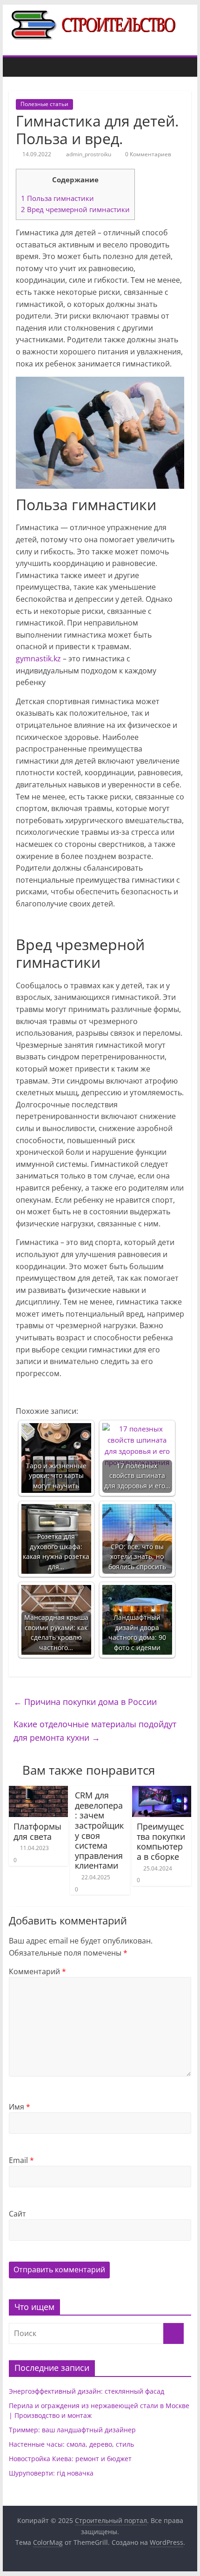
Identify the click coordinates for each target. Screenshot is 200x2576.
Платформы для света (37, 1831)
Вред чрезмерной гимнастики (75, 209)
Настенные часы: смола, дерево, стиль (71, 2444)
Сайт (17, 2214)
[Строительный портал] (18, 67)
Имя (20, 2107)
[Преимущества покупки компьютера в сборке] (162, 1791)
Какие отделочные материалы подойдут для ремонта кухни (95, 1731)
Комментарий (37, 1971)
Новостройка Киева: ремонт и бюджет (70, 2459)
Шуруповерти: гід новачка (51, 2473)
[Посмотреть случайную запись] (182, 67)
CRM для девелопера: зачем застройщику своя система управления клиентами (99, 1830)
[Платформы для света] (38, 1791)
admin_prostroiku (89, 154)
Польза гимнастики (57, 198)
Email (21, 2160)
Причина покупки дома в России (85, 1702)
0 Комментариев (147, 154)
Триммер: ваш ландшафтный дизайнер (72, 2430)
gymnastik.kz (38, 659)
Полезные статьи (44, 104)
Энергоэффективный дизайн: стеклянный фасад (87, 2391)
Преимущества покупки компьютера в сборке (161, 1841)
